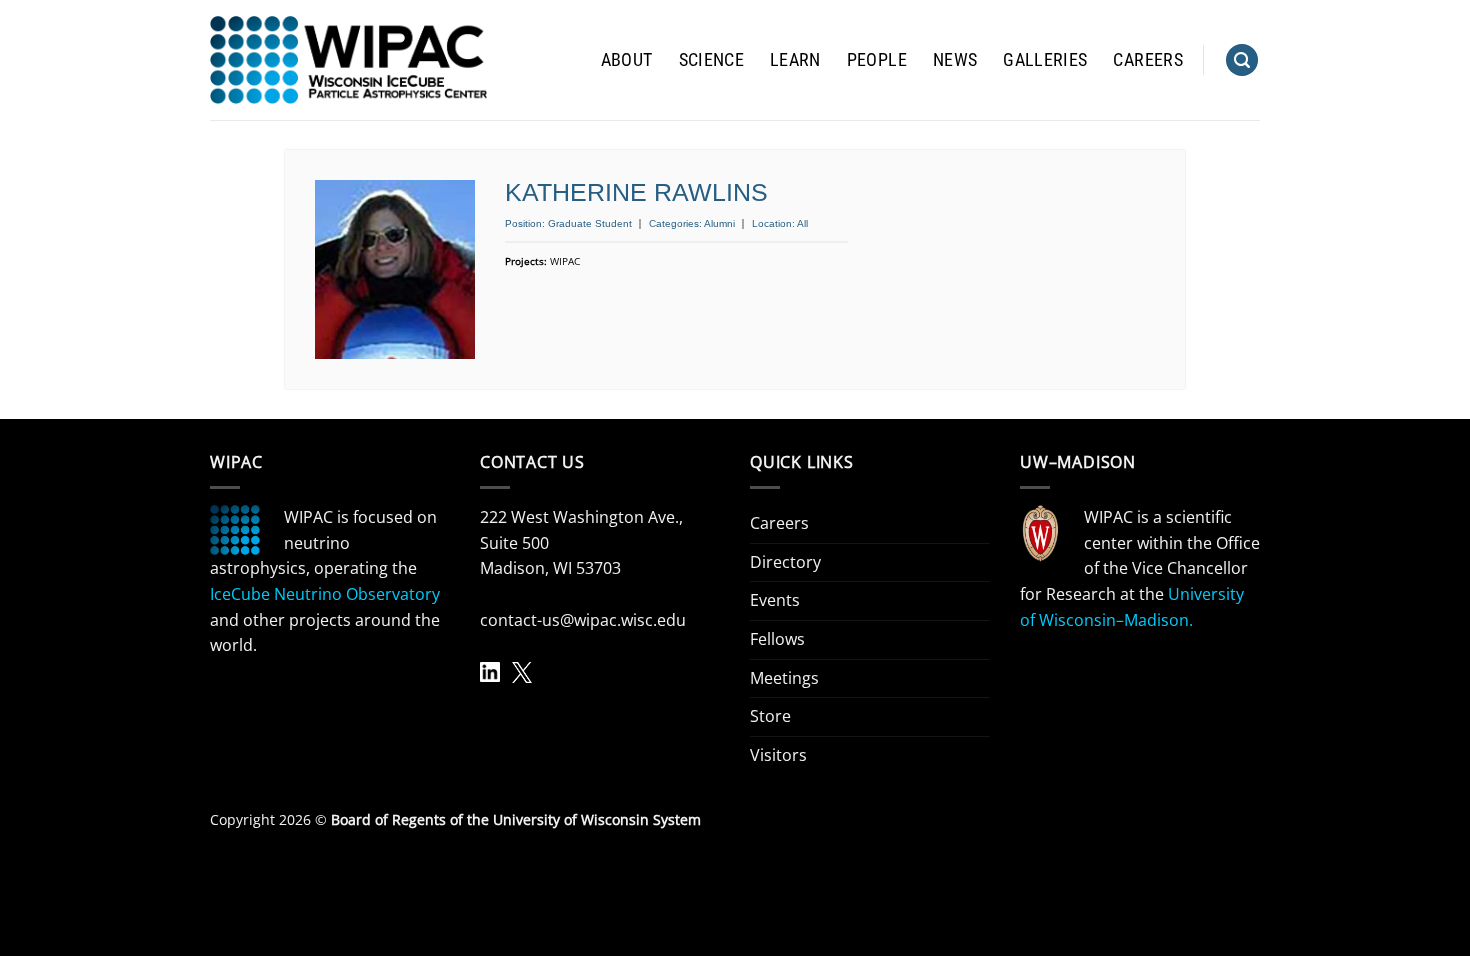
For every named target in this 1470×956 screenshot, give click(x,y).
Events (775, 600)
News (955, 60)
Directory (785, 562)
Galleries (1045, 60)
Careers (1147, 60)
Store (770, 716)
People (877, 60)
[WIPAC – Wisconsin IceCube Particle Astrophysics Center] (348, 60)
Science (711, 60)
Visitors (778, 755)
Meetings (784, 678)
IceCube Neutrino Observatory (325, 594)
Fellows (777, 639)
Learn (795, 60)
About (627, 60)
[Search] (1242, 60)
